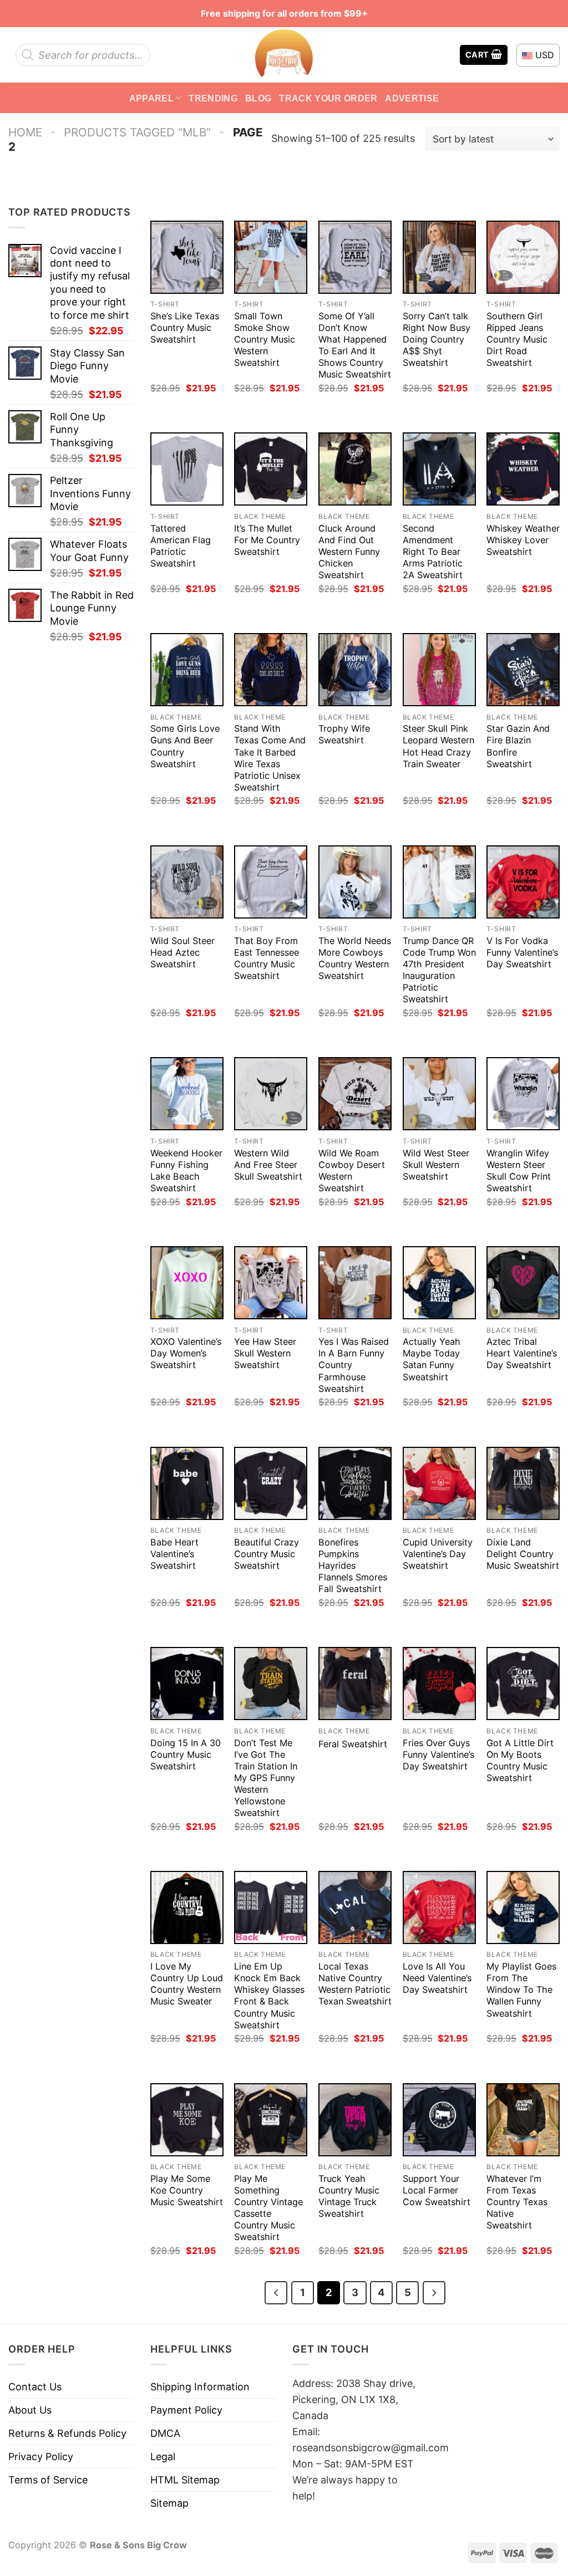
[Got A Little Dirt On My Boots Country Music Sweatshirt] (523, 1684)
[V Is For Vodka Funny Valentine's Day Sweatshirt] (523, 882)
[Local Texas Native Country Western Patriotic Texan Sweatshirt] (355, 1907)
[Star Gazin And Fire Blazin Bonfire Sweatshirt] (523, 670)
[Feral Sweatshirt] (355, 1684)
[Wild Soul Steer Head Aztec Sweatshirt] (187, 882)
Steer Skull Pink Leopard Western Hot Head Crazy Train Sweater (438, 746)
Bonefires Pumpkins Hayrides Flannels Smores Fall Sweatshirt (353, 1565)
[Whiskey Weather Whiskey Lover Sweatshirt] (523, 469)
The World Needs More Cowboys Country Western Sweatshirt (355, 958)
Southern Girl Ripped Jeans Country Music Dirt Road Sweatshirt (517, 339)
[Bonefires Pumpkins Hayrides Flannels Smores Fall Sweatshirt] (355, 1483)
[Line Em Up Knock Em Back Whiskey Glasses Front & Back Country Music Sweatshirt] (271, 1907)
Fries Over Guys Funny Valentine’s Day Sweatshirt (438, 1754)
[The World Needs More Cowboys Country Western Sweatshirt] (355, 882)
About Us (30, 2410)
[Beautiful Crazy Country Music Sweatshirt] (271, 1483)
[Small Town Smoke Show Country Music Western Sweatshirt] (271, 257)
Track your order (328, 98)
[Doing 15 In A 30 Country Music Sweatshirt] (187, 1684)
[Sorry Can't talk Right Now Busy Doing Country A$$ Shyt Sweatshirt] (439, 257)
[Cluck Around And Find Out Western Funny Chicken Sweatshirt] (355, 469)
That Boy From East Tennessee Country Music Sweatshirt (267, 958)
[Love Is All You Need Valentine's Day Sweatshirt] (439, 1907)
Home (25, 132)
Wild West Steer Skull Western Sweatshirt (436, 1165)
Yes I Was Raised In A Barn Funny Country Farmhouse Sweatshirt (354, 1365)
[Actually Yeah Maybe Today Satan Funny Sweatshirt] (439, 1283)
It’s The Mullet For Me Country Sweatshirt (267, 540)
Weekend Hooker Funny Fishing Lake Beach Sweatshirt (186, 1170)
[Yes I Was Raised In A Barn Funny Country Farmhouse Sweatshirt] (355, 1283)
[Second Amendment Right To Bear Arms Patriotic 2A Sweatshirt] (439, 469)
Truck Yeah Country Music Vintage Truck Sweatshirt (349, 2196)
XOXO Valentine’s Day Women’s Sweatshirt (186, 1353)
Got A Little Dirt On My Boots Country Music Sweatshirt (520, 1760)
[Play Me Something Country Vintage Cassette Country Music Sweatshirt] (271, 2120)
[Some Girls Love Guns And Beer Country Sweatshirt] (187, 670)
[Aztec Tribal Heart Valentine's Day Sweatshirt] (523, 1283)
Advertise (412, 98)
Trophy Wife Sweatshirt (344, 734)
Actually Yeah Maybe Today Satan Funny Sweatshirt (432, 1359)
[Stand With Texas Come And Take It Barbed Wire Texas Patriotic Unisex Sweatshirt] (271, 670)
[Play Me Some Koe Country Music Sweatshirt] (187, 2120)
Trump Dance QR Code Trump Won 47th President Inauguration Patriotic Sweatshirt (439, 970)
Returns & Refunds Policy (67, 2433)
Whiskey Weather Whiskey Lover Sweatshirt (523, 540)
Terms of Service (48, 2480)
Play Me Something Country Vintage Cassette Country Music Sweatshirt (268, 2208)
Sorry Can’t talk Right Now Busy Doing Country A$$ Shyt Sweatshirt (437, 339)
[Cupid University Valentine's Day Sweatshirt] (439, 1483)
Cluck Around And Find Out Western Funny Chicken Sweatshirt (349, 552)
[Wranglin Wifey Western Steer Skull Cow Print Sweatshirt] (523, 1094)
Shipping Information (200, 2387)
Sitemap (169, 2503)
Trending (213, 98)
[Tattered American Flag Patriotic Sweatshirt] (187, 469)
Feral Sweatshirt (353, 1744)
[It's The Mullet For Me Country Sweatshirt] (271, 469)
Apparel (151, 98)
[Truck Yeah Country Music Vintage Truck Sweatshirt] (355, 2120)
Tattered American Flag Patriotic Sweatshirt (181, 546)
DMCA (165, 2433)
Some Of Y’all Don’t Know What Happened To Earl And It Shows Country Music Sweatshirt (355, 345)
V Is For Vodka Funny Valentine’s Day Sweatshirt (522, 952)
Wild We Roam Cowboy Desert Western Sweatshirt (352, 1170)
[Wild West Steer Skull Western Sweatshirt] (439, 1094)
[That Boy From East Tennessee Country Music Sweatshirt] (271, 882)
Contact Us (35, 2387)
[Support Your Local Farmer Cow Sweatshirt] (439, 2120)
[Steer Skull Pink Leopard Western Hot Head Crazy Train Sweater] (439, 670)
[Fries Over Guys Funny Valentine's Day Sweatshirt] (439, 1684)
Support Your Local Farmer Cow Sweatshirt (437, 2190)
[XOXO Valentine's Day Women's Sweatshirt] (187, 1283)
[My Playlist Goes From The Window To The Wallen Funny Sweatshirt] (523, 1907)
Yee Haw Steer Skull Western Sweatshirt (265, 1353)
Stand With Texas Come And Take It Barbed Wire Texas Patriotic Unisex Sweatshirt (270, 758)
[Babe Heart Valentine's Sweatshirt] (187, 1483)
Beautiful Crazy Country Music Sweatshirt (267, 1554)
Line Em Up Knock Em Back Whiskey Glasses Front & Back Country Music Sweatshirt (269, 1995)
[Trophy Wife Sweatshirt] (355, 670)
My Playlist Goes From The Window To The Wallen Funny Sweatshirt (521, 1990)
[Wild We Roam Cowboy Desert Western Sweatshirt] (355, 1094)
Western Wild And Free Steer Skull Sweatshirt (268, 1165)
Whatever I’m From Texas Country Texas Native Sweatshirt (517, 2202)
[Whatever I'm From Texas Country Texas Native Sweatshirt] (523, 2120)
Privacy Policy (41, 2457)
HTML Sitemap (185, 2480)
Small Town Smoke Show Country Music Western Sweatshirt (265, 339)
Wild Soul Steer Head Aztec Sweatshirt (182, 952)
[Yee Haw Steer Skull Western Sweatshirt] (271, 1283)
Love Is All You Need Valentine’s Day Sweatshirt (437, 1978)
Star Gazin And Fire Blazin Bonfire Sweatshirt (518, 746)
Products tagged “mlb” (137, 132)
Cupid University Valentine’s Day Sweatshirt (438, 1554)
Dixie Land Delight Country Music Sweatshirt (523, 1554)
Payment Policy (186, 2410)
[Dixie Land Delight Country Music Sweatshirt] (523, 1483)
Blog (258, 98)
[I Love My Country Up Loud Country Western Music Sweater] (187, 1907)
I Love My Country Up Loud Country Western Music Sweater (187, 1984)
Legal (163, 2457)
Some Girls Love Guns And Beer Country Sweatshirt (185, 746)
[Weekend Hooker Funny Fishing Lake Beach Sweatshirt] (187, 1094)
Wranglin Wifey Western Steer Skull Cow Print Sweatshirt (519, 1170)
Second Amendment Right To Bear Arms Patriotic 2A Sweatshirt (433, 552)
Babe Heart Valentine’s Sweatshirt (174, 1554)
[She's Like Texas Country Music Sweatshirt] (187, 257)
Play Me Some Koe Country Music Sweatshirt (187, 2190)
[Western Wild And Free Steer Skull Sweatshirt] (271, 1094)
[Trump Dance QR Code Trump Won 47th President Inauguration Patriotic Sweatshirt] (439, 882)
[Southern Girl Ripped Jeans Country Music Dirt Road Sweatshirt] (523, 257)
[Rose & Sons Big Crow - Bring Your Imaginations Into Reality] (284, 55)
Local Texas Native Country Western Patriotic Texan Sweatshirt (355, 1984)
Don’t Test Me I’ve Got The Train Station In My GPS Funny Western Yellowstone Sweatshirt (266, 1778)
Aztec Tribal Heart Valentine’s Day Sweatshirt (522, 1353)
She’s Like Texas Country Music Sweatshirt (185, 328)
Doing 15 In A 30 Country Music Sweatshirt (186, 1754)
